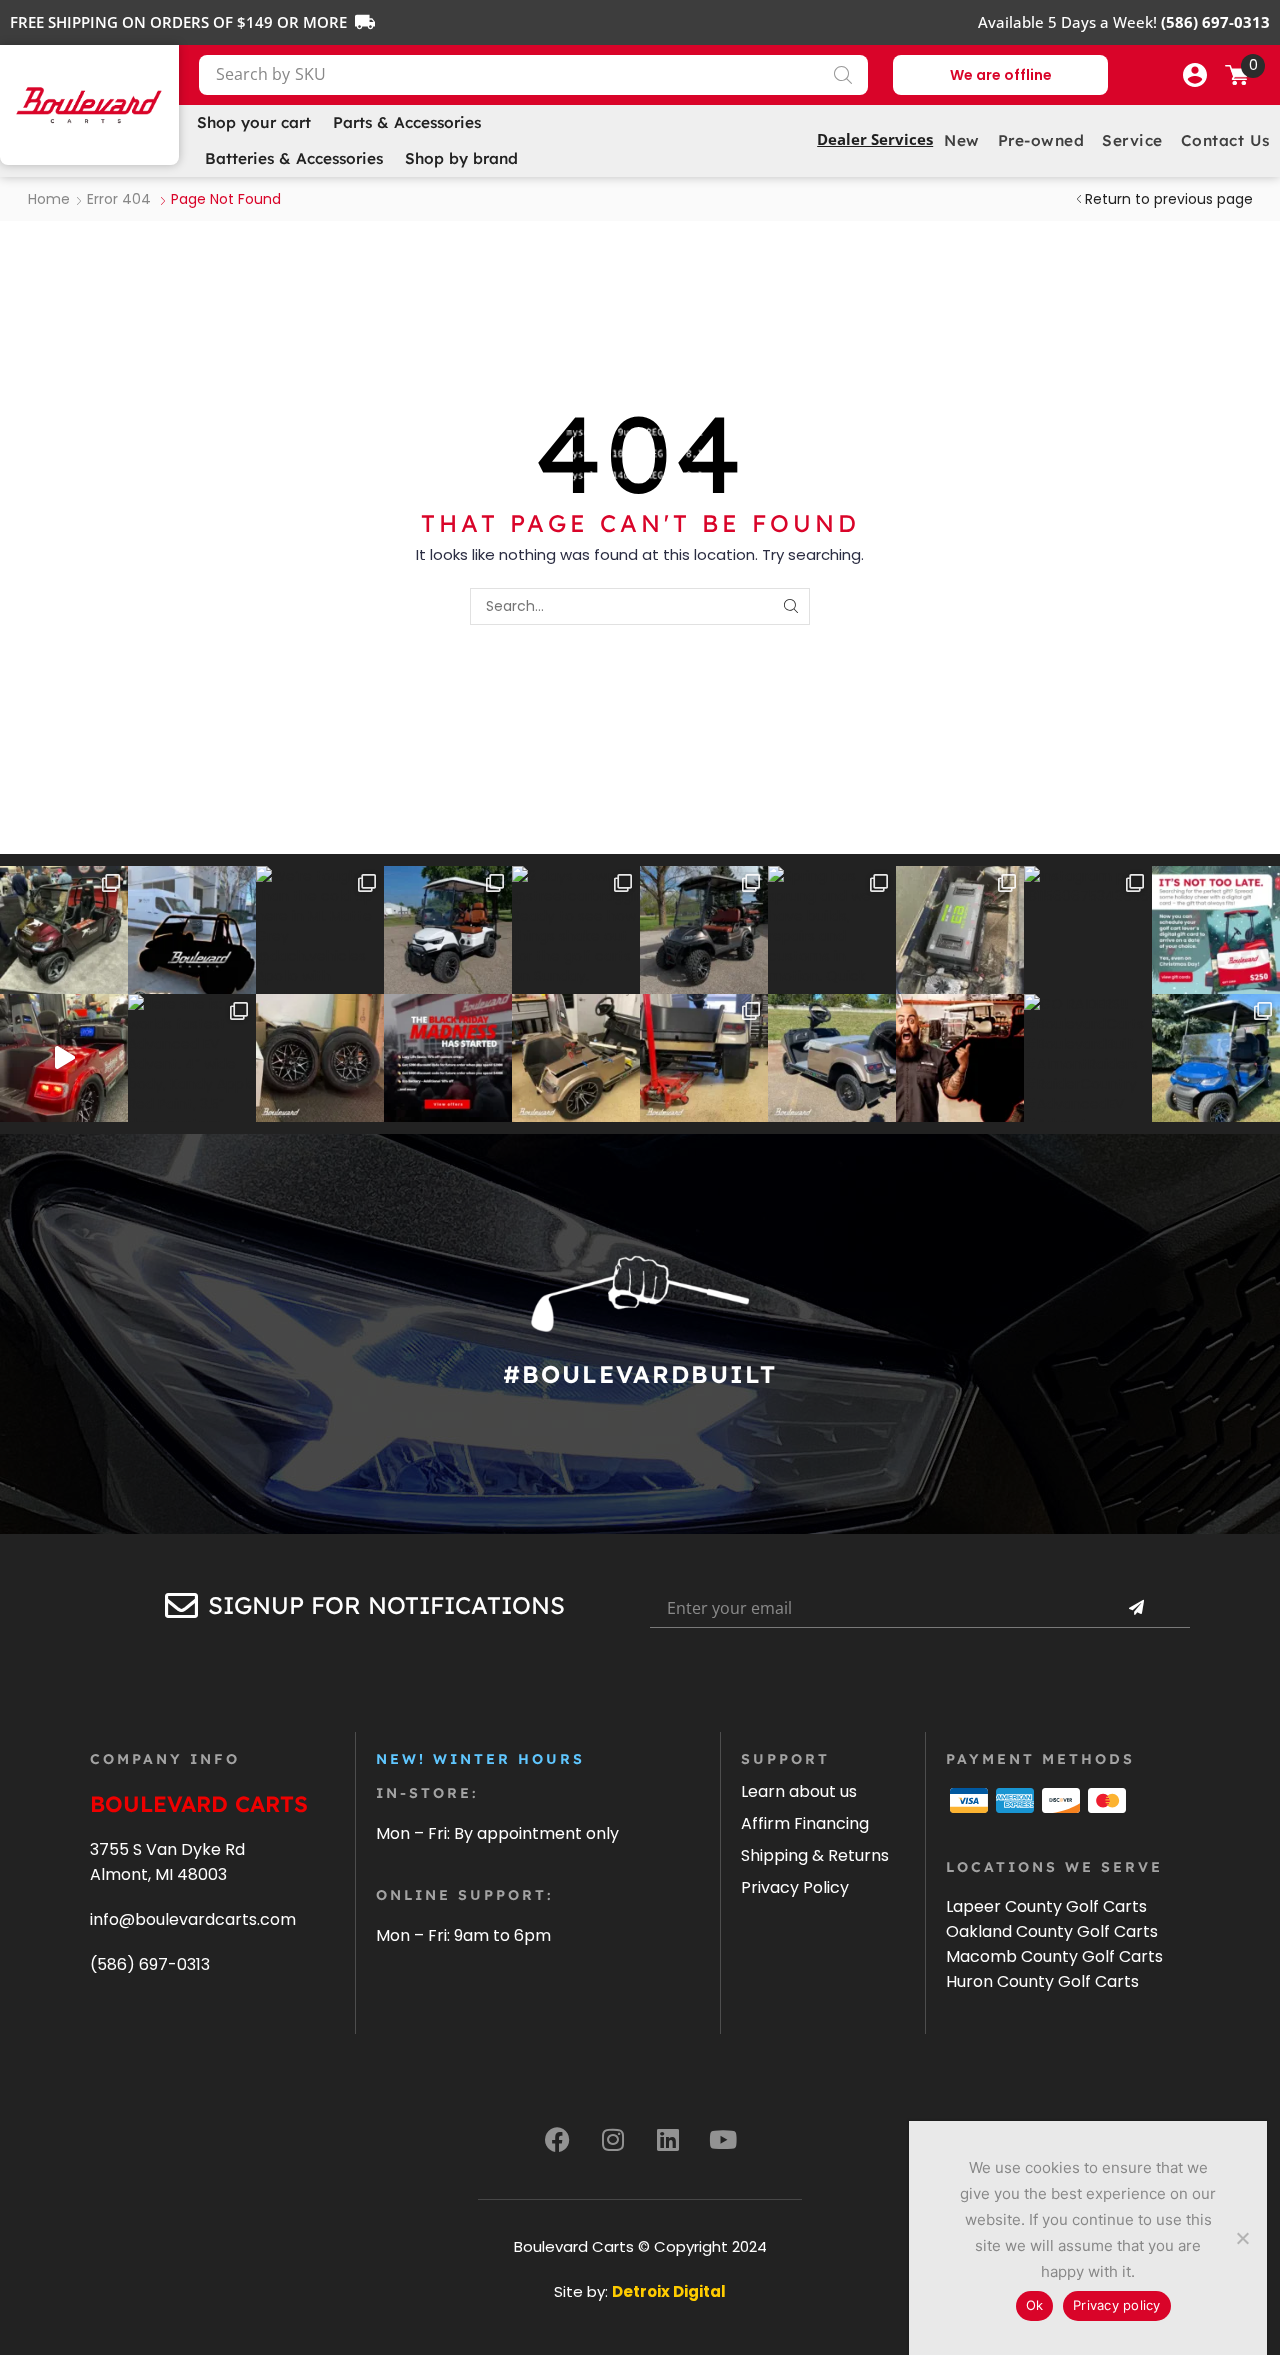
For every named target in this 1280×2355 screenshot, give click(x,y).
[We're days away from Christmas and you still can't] (1216, 930)
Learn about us (799, 1791)
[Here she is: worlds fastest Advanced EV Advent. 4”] (192, 1058)
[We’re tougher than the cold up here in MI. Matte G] (320, 930)
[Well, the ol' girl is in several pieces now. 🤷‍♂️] (576, 1058)
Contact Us (1225, 140)
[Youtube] (723, 2139)
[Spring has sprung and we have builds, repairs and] (832, 930)
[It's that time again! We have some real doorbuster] (448, 1058)
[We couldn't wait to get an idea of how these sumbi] (704, 1058)
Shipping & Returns (815, 1855)
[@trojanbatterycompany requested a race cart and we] (64, 930)
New (962, 140)
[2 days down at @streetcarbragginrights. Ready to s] (576, 930)
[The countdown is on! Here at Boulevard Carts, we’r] (960, 1058)
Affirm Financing (805, 1823)
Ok (1035, 2305)
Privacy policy (1117, 2305)
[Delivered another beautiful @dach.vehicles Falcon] (448, 930)
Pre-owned (1041, 140)
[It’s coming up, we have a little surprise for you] (192, 930)
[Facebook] (558, 2139)
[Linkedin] (668, 2139)
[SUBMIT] (1136, 1608)
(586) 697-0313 (150, 1964)
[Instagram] (613, 2139)
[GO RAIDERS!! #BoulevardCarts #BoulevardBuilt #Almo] (1088, 1058)
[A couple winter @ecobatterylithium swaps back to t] (960, 930)
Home (49, 199)
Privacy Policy (795, 1887)
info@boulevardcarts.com (193, 1919)
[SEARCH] (791, 606)
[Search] (843, 75)
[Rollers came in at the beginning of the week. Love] (320, 1058)
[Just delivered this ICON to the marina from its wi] (704, 930)
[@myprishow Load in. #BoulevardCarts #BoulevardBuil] (64, 1058)
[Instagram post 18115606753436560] (1088, 930)
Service (1132, 140)
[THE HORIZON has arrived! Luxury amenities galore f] (1216, 1058)
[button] (1195, 75)
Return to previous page (1169, 199)
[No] (1242, 2238)
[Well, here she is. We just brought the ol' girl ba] (832, 1058)
